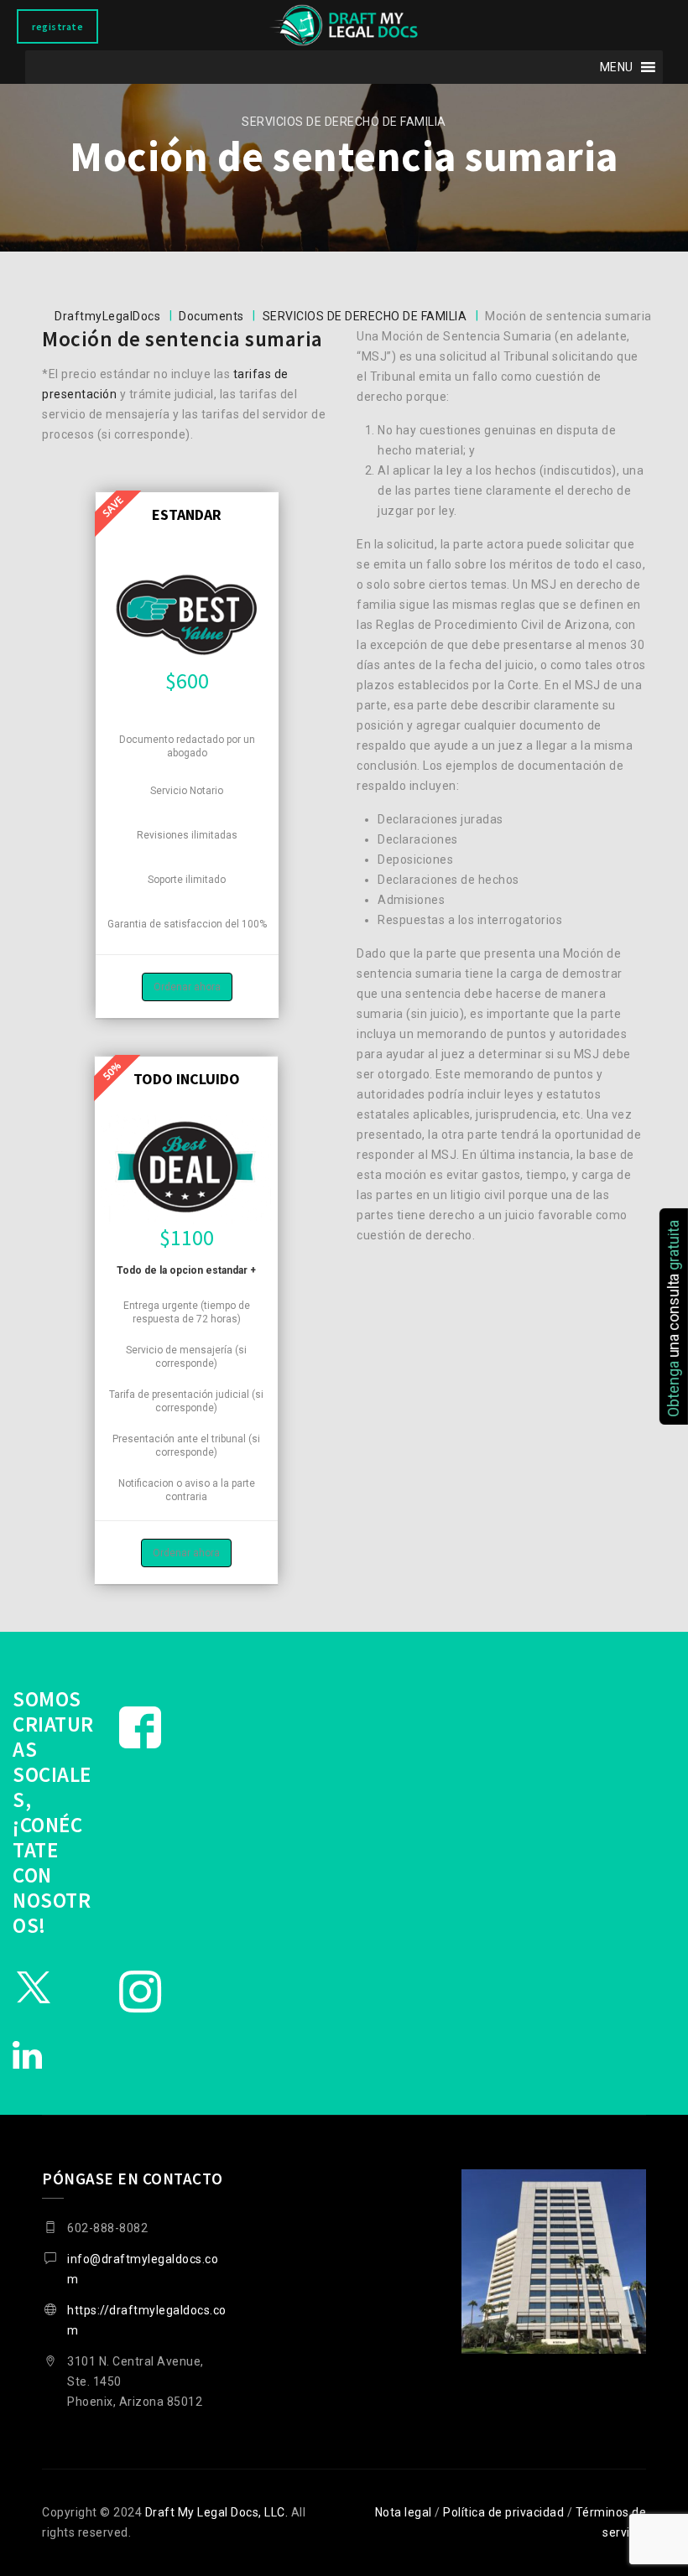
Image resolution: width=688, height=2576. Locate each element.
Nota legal (404, 2512)
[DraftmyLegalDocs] (344, 25)
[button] (617, 67)
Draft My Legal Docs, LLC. (217, 2512)
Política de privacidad (503, 2512)
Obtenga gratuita (673, 1318)
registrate (57, 26)
